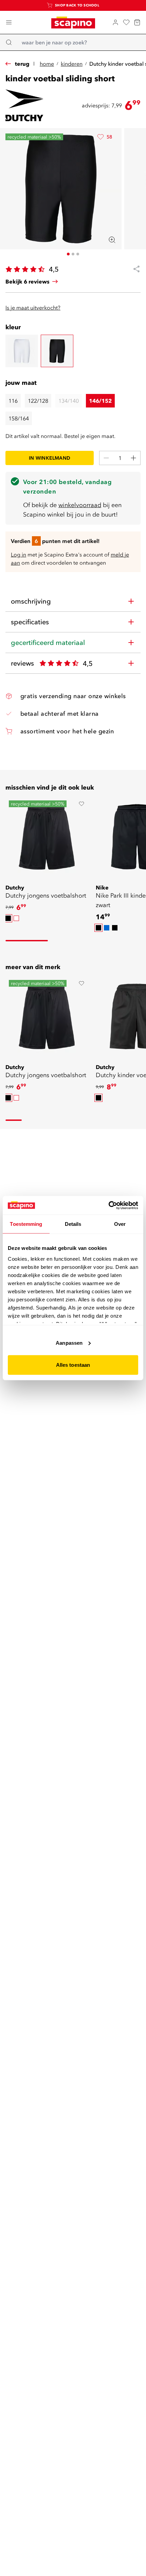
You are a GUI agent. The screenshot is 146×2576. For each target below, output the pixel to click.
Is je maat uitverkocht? (33, 308)
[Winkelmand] (137, 22)
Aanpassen (69, 1343)
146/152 (100, 401)
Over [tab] (120, 1224)
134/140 (69, 401)
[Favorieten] (126, 22)
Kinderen (72, 64)
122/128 (38, 401)
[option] (8, 918)
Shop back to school (77, 5)
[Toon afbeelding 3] (78, 254)
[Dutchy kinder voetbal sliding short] (22, 351)
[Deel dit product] (134, 269)
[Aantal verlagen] (106, 458)
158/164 (19, 418)
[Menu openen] (9, 22)
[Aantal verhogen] (133, 458)
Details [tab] (73, 1224)
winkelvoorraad (80, 505)
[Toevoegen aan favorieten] (81, 804)
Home (47, 64)
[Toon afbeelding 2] (73, 254)
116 (13, 401)
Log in (19, 554)
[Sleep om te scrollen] (27, 941)
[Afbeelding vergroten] (112, 240)
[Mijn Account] (115, 22)
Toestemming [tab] (26, 1224)
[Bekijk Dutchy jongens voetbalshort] (47, 837)
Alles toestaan (73, 1365)
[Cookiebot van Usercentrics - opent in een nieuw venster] (108, 1205)
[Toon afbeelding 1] (68, 254)
